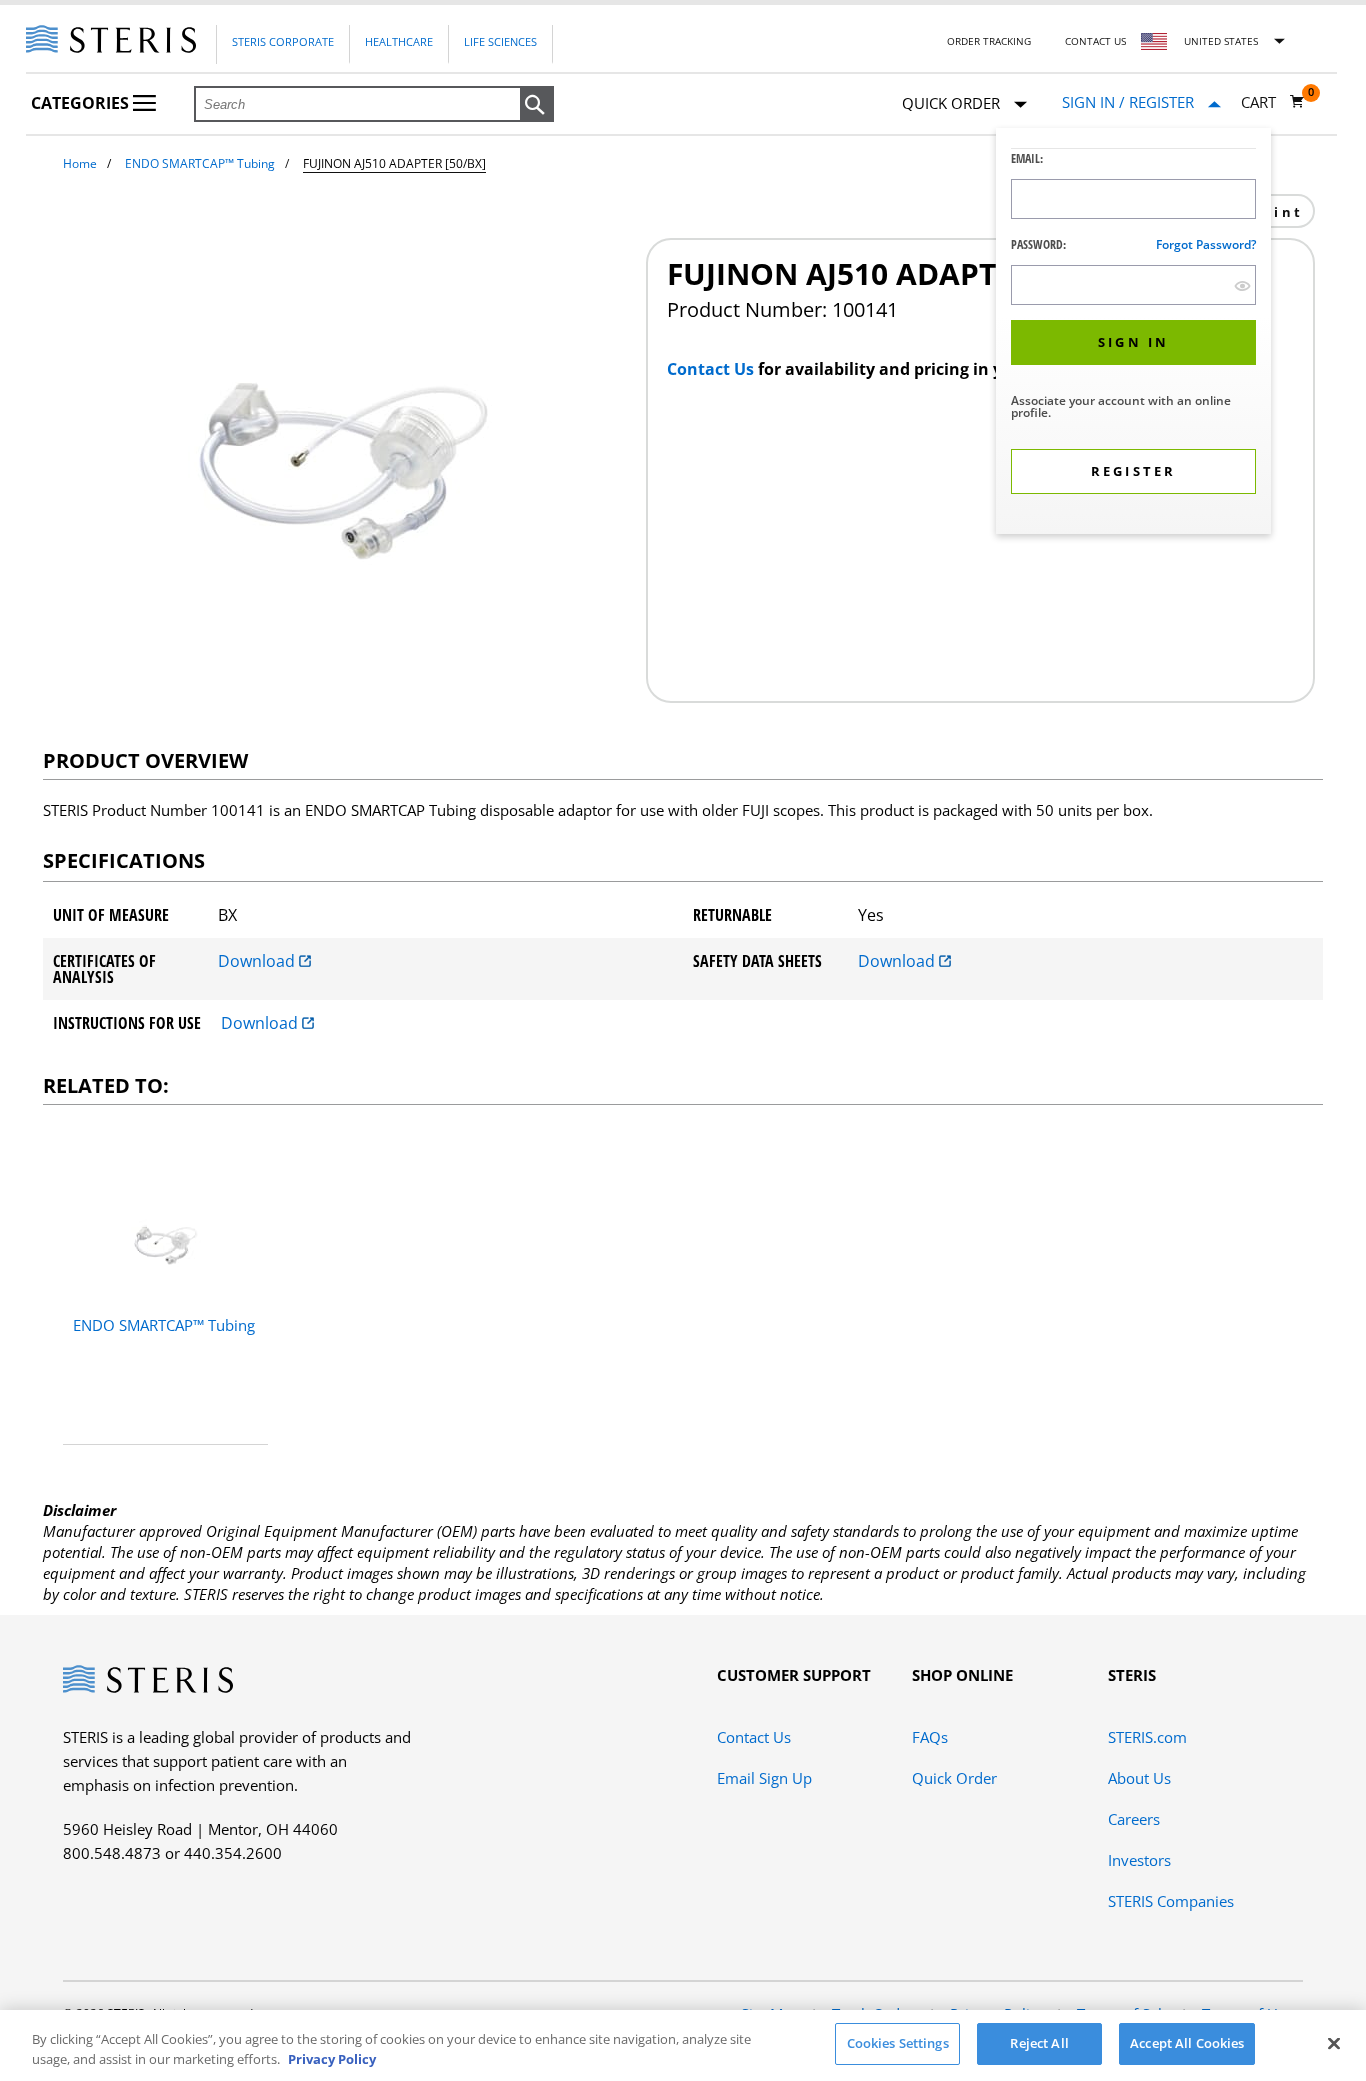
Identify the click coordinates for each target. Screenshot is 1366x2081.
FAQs (930, 1737)
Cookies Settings (898, 2043)
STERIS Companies (1171, 1901)
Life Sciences (500, 41)
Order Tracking (989, 41)
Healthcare (399, 41)
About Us (1139, 1778)
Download (258, 961)
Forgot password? (1206, 244)
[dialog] (1133, 333)
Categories (82, 103)
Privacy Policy (332, 2059)
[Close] (1334, 2043)
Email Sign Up (764, 1778)
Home (80, 163)
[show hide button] (1242, 285)
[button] (537, 105)
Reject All (1039, 2043)
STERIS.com (1147, 1737)
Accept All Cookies (1187, 2043)
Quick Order (954, 1778)
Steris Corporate (283, 41)
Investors (1139, 1860)
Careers (1134, 1819)
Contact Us (1095, 41)
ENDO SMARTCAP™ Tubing (200, 163)
